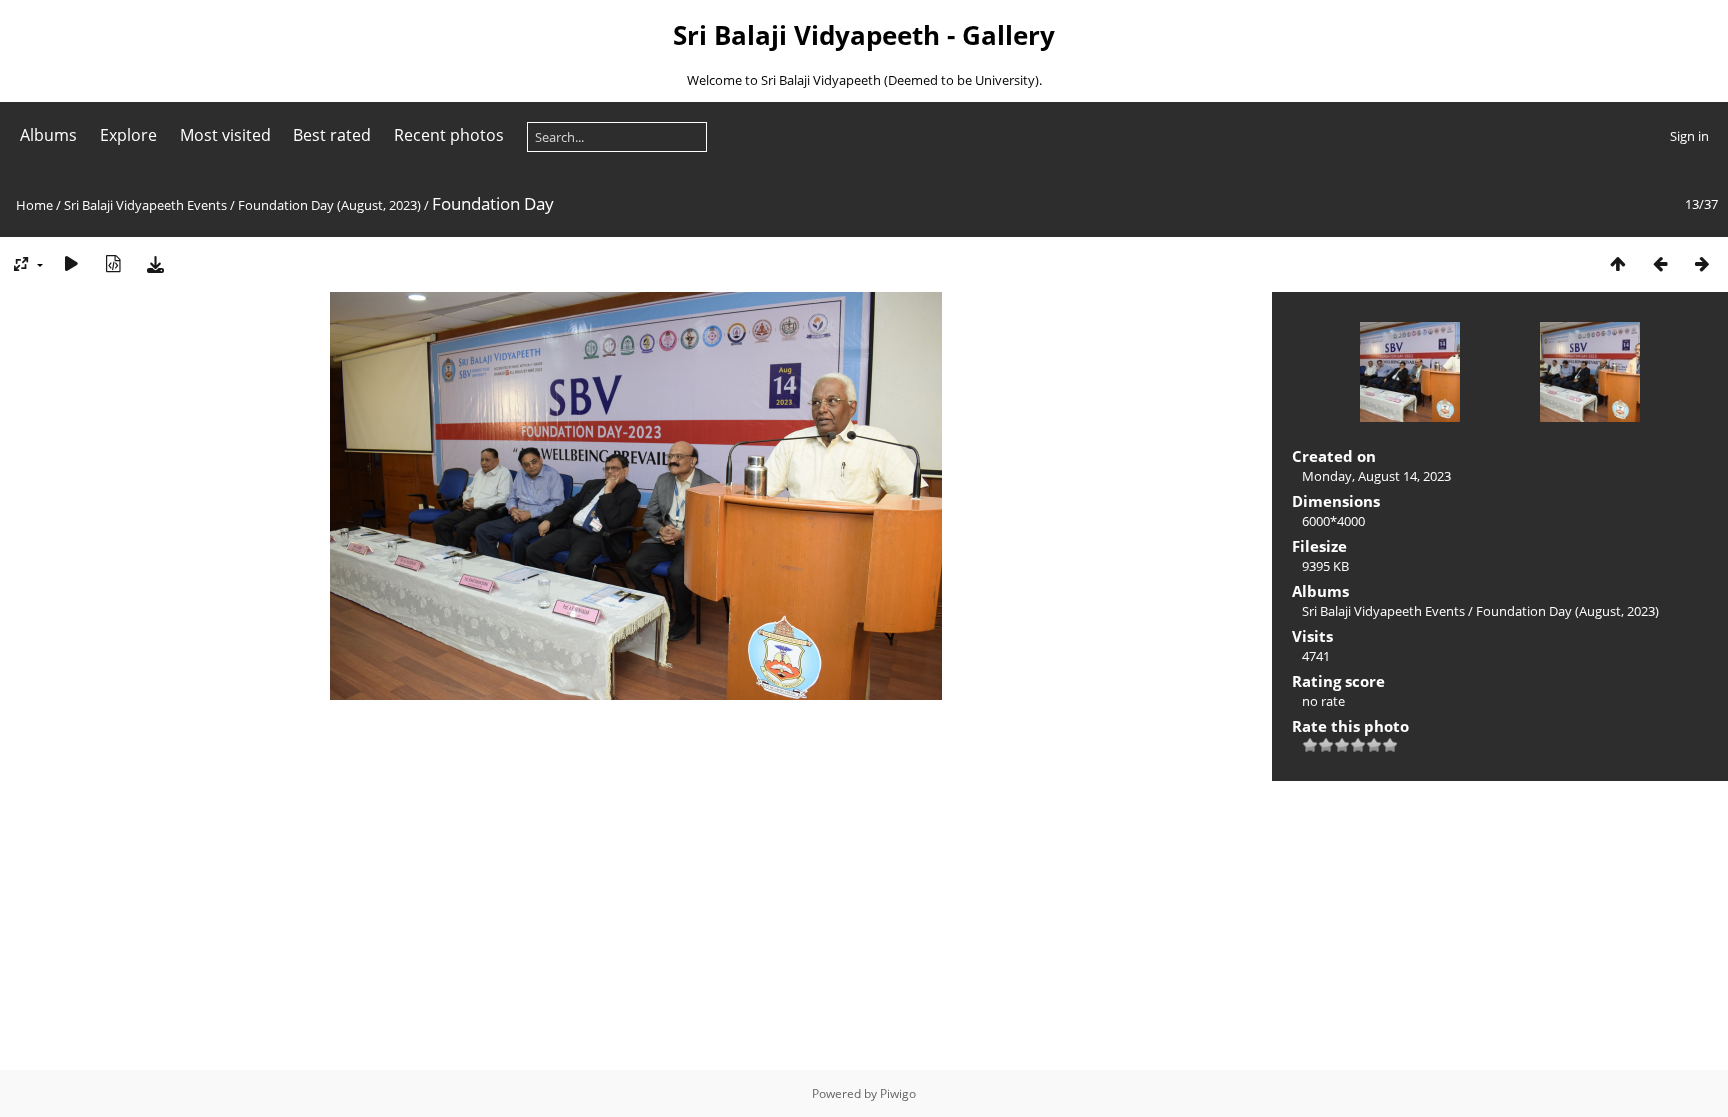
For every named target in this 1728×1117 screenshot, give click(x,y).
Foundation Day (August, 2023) (329, 205)
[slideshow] (71, 263)
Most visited (225, 135)
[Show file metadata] (113, 263)
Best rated (332, 135)
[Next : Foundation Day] (1702, 263)
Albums (48, 135)
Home (34, 205)
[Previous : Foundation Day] (1660, 263)
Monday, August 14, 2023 (1376, 476)
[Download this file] (155, 263)
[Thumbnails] (1618, 263)
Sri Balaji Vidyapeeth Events (145, 205)
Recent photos (449, 135)
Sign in (1689, 136)
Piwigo (898, 1093)
